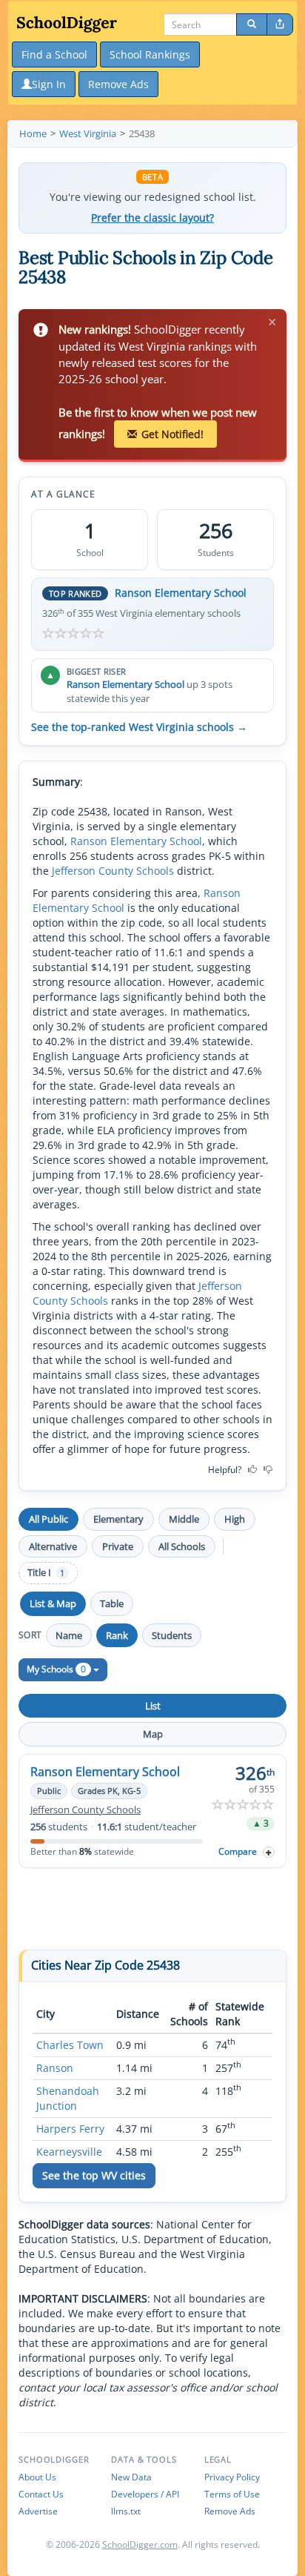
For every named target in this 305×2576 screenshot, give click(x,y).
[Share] (280, 24)
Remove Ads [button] (118, 84)
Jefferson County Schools (113, 871)
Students (172, 1635)
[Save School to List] (269, 1852)
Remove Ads (230, 2511)
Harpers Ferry (70, 2129)
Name (69, 1635)
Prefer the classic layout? (152, 218)
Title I (46, 1573)
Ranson (55, 2068)
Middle (184, 1519)
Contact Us (41, 2494)
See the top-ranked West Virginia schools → (139, 727)
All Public (48, 1519)
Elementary (118, 1519)
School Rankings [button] (150, 54)
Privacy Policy (232, 2477)
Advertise (38, 2511)
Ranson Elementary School (181, 593)
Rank (117, 1635)
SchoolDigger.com (140, 2544)
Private (118, 1546)
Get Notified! (172, 434)
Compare (238, 1851)
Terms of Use (232, 2494)
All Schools (182, 1546)
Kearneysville (69, 2152)
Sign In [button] (49, 84)
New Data (131, 2477)
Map (153, 1734)
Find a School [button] (54, 54)
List (153, 1706)
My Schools (56, 1669)
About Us (37, 2477)
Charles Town (70, 2045)
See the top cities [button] (94, 2175)
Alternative (53, 1546)
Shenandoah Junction (68, 2098)
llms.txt (126, 2511)
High (235, 1519)
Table (112, 1603)
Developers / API (145, 2494)
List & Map (53, 1603)
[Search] (252, 24)
